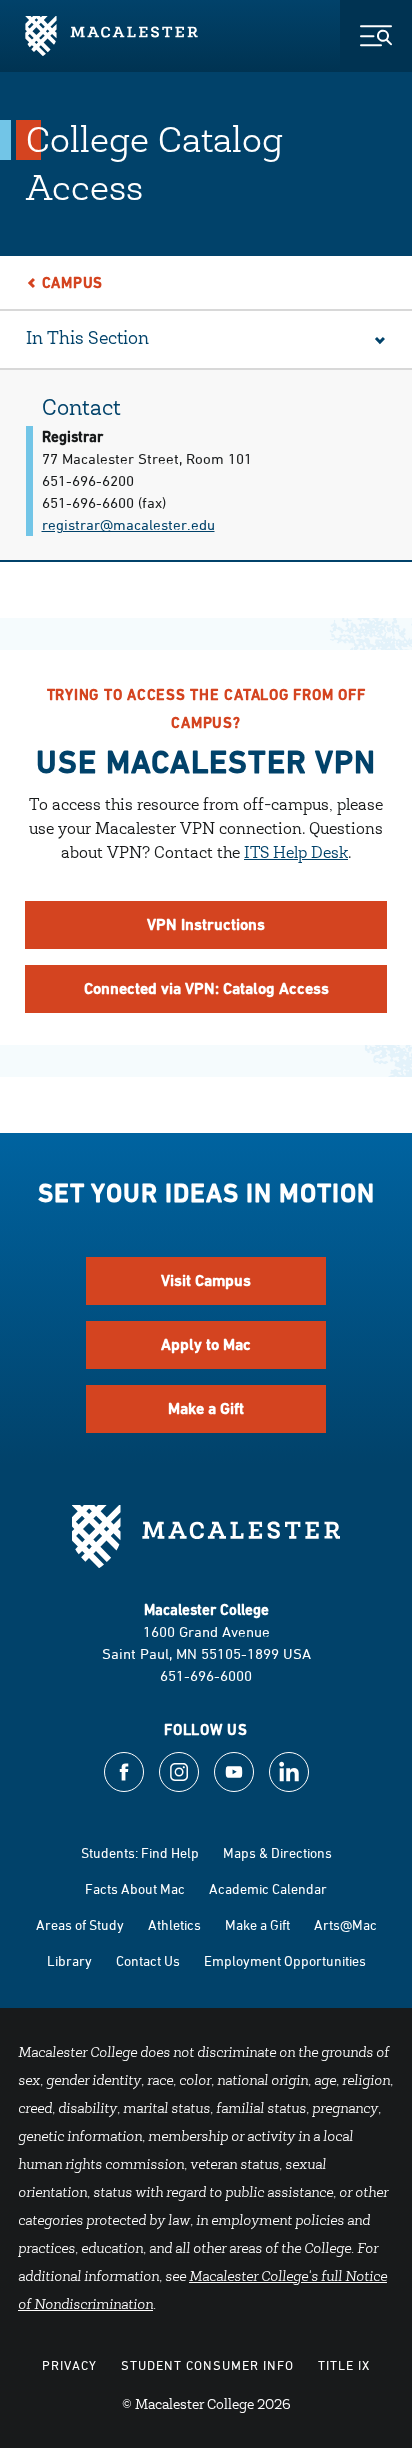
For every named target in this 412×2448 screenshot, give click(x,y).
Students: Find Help (140, 1852)
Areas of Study (80, 1924)
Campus (73, 282)
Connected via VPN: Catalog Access (206, 988)
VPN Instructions (206, 924)
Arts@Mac (345, 1924)
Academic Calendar (268, 1888)
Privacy (69, 2365)
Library (69, 1960)
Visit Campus (206, 1280)
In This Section (87, 340)
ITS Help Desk (296, 854)
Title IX (344, 2365)
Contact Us (148, 1960)
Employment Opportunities (285, 1960)
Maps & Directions (277, 1852)
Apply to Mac (206, 1344)
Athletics (174, 1924)
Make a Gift (206, 1408)
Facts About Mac (135, 1888)
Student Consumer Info (207, 2365)
